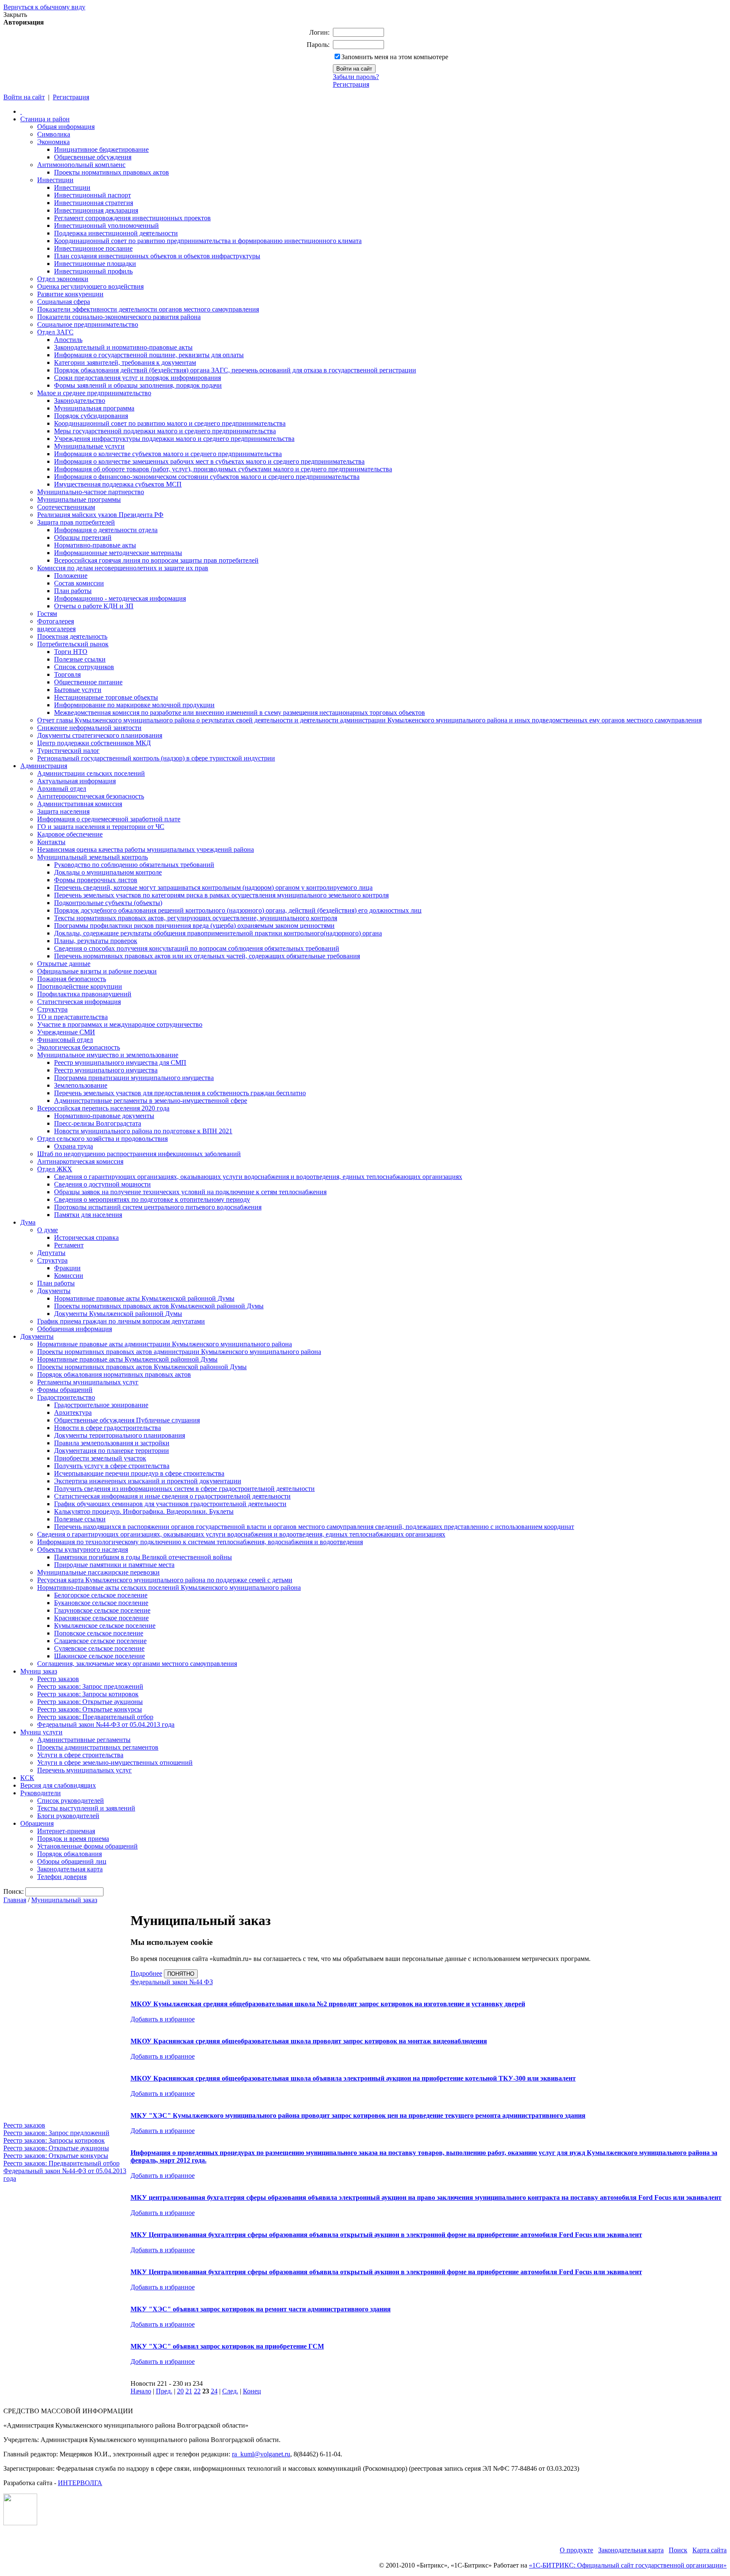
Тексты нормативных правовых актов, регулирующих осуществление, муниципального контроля (196, 918)
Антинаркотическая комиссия (80, 1161)
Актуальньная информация (76, 781)
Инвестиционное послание (93, 248)
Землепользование (81, 1085)
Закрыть (15, 15)
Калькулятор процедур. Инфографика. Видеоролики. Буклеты (144, 1511)
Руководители (41, 1793)
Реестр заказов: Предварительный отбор (95, 1717)
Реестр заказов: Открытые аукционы (90, 1702)
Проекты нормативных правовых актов (112, 172)
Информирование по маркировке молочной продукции (134, 705)
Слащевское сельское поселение (100, 1641)
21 (189, 2391)
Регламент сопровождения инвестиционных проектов (132, 218)
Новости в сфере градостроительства (108, 1428)
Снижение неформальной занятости (89, 728)
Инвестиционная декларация (96, 210)
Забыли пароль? (356, 77)
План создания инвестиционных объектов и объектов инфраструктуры (157, 256)
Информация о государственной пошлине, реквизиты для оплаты (149, 355)
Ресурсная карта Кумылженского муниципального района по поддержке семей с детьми (165, 1580)
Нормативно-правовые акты (95, 545)
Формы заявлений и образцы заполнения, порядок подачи (138, 385)
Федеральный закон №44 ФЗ (172, 1982)
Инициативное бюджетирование (101, 149)
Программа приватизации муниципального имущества (134, 1078)
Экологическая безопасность (79, 1047)
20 (180, 2391)
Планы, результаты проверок (96, 941)
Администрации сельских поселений (91, 773)
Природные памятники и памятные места (114, 1565)
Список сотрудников (84, 667)
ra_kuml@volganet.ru (261, 2454)
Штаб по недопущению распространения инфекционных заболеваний (139, 1154)
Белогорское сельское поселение (101, 1595)
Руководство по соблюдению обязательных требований (134, 865)
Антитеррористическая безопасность (91, 796)
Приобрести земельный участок (100, 1458)
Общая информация (66, 127)
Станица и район (45, 119)
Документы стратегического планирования (100, 735)
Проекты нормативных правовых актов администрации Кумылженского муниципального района (179, 1352)
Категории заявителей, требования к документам (125, 362)
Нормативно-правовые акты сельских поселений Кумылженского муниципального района (169, 1587)
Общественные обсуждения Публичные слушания (127, 1420)
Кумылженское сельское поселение (105, 1626)
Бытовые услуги (78, 690)
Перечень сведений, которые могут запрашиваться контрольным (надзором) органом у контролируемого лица (213, 887)
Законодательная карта (70, 1869)
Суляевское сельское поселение (99, 1648)
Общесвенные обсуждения (93, 157)
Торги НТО (71, 652)
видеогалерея (56, 629)
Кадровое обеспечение (70, 834)
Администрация (44, 766)
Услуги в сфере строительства (80, 1755)
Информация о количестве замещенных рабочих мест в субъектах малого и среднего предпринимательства (209, 461)
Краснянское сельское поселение (101, 1618)
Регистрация (351, 84)
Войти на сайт (24, 97)
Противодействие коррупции (80, 986)
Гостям (47, 614)
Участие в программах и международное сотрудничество (120, 1024)
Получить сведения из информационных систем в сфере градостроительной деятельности (184, 1489)
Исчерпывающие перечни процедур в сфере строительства (139, 1473)
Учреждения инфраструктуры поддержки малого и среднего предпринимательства (174, 439)
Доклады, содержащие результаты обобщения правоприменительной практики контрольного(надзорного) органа (218, 933)
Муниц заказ (39, 1671)
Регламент (69, 1245)
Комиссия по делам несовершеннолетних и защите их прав (123, 568)
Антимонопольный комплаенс (81, 165)
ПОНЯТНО (181, 1974)
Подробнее (146, 1973)
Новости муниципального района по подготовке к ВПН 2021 (143, 1131)
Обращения (37, 1823)
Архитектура (73, 1412)
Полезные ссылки (80, 659)
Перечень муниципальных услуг (84, 1770)
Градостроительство (66, 1397)
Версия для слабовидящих (58, 1785)
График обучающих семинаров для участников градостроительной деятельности (170, 1504)
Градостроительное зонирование (101, 1405)
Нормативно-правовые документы (104, 1116)
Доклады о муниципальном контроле (108, 872)
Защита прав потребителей (76, 522)
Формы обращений (65, 1390)
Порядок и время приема (73, 1839)
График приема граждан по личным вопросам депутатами (121, 1321)
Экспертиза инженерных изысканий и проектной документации (148, 1481)
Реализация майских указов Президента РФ (100, 515)
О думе (48, 1230)
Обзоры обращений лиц (72, 1861)
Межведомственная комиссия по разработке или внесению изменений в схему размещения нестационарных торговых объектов (240, 712)
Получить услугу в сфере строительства (112, 1466)
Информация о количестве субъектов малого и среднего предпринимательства (168, 454)
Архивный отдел (62, 789)
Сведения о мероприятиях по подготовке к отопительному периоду (152, 1199)
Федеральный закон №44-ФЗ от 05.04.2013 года (106, 1724)
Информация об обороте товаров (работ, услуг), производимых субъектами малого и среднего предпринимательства (223, 469)
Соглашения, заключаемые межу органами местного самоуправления (137, 1664)
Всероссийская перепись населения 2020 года (103, 1108)
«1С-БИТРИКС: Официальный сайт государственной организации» (628, 2565)
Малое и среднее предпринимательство (94, 393)
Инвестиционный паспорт (93, 195)
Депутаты (51, 1253)
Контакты (51, 842)
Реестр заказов (58, 1679)
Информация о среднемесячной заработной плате (109, 819)
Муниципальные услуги (89, 446)
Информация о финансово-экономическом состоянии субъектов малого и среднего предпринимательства (207, 477)
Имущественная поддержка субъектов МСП (118, 484)
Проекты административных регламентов (98, 1747)
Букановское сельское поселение (101, 1603)
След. (230, 2391)
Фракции (67, 1268)
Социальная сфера (64, 302)
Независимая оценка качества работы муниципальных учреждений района (146, 849)
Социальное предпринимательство (88, 324)
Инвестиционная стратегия (94, 203)
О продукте (576, 2550)
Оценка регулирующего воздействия (90, 286)
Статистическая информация (79, 1002)
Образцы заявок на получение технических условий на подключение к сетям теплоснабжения (190, 1192)
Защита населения (63, 811)
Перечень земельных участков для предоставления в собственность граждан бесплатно (180, 1093)
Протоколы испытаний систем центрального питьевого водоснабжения (158, 1207)
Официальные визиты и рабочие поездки (97, 971)
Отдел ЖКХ (55, 1169)
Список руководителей (71, 1801)
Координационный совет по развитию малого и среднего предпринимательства (170, 423)
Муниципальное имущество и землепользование (108, 1055)
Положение (71, 576)
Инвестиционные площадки (95, 264)
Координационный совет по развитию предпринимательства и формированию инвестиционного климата (208, 241)
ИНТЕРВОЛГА (80, 2483)
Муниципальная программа (94, 408)
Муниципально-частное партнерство (91, 492)
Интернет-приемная (66, 1831)
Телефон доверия (62, 1877)
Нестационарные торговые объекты (106, 697)
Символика (54, 134)
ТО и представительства (72, 1017)
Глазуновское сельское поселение (102, 1610)
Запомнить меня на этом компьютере (395, 57)
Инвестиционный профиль (93, 271)
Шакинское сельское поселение (99, 1656)
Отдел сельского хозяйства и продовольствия (102, 1139)
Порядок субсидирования (91, 416)
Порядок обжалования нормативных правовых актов (114, 1374)
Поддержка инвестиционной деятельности (116, 233)
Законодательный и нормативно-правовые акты (123, 347)
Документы (54, 1291)
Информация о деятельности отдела (106, 530)
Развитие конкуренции (70, 294)
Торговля (67, 674)
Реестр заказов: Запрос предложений (90, 1686)
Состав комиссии (79, 583)
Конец (252, 2391)
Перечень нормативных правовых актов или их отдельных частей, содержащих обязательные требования (207, 956)
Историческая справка (86, 1237)
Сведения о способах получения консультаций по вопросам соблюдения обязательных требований (197, 948)
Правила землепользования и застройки (112, 1443)
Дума (28, 1222)
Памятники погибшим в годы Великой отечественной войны (143, 1557)
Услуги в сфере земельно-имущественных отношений (115, 1762)
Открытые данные (64, 964)
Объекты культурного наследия (83, 1549)
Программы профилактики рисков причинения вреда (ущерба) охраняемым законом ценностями (194, 926)
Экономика (53, 142)
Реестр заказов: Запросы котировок (88, 1694)
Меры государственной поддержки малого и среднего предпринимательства (165, 431)
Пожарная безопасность (72, 979)
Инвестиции (55, 180)
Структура (52, 1009)
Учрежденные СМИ (66, 1032)
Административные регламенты (84, 1740)
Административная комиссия (80, 804)
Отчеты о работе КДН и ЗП (94, 606)
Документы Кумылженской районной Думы (118, 1314)
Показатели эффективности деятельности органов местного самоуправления (148, 309)
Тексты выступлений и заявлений (86, 1808)
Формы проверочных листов (96, 880)
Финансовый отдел (65, 1040)
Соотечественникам (66, 507)
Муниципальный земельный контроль (93, 857)
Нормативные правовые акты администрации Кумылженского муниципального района (165, 1344)
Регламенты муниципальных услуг (88, 1382)
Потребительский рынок (73, 644)
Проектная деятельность (72, 636)
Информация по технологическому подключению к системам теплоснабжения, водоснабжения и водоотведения (200, 1542)
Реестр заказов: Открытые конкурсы (90, 1709)
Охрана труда (74, 1146)
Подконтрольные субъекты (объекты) (108, 903)
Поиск (678, 2550)
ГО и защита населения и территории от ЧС (101, 827)
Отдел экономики (63, 279)
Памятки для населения (88, 1215)
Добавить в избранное (163, 2019)
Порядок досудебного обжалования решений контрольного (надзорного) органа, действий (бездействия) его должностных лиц (238, 910)
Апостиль (68, 340)
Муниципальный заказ (64, 1900)
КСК (27, 1778)
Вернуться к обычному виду (44, 7)
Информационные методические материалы (118, 553)
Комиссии (69, 1276)
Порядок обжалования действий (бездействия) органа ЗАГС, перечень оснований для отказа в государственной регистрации (235, 370)
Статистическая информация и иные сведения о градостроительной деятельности (172, 1496)
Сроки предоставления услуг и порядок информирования (138, 378)
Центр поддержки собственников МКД (94, 743)
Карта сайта (710, 2550)
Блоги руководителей (68, 1816)
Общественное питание (88, 682)
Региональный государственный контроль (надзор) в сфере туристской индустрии (156, 758)
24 (214, 2391)
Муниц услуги (41, 1732)
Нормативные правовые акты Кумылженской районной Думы (144, 1298)
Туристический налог (68, 751)
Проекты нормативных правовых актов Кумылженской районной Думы (159, 1306)
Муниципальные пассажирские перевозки (98, 1572)
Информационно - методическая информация (120, 598)
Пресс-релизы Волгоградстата (98, 1123)
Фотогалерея (56, 621)
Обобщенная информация (75, 1329)
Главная (15, 1900)
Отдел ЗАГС (55, 332)
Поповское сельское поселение (99, 1633)
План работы (73, 591)
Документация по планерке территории (112, 1451)
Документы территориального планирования (120, 1435)
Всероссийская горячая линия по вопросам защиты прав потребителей (156, 560)
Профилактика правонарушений (84, 994)
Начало (141, 2391)
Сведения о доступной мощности (102, 1184)
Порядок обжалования (69, 1854)
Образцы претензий (83, 537)
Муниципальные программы (79, 499)
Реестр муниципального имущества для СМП (120, 1062)
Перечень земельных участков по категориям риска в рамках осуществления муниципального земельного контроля (221, 895)
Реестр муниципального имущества (106, 1070)
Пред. (164, 2391)
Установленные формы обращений (87, 1846)
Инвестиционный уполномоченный (106, 226)
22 (197, 2391)
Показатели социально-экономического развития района (119, 317)
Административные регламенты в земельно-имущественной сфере (151, 1101)
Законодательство (80, 401)
